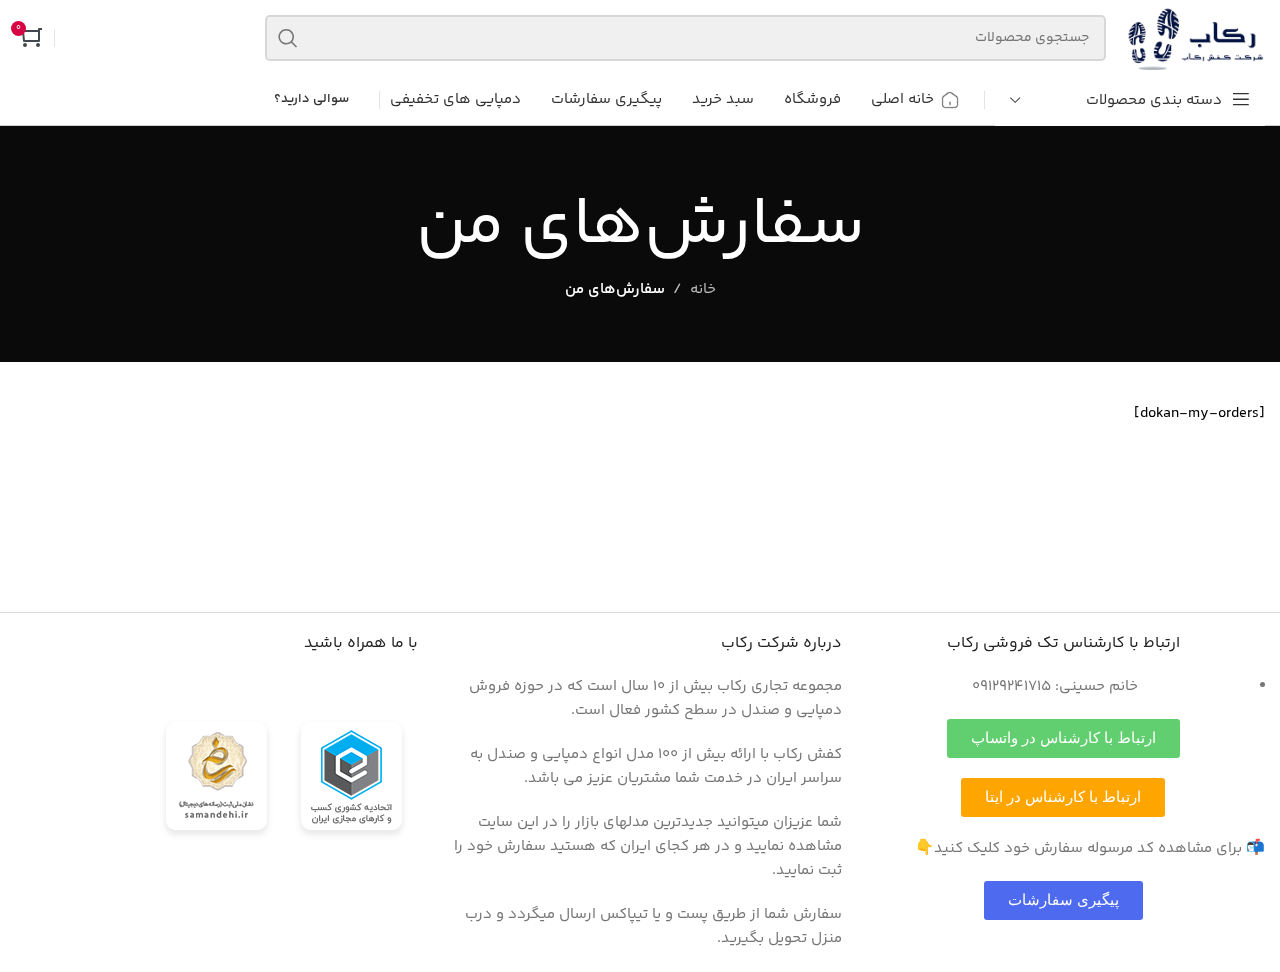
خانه (703, 289)
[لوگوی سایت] (1195, 37)
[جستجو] (288, 38)
